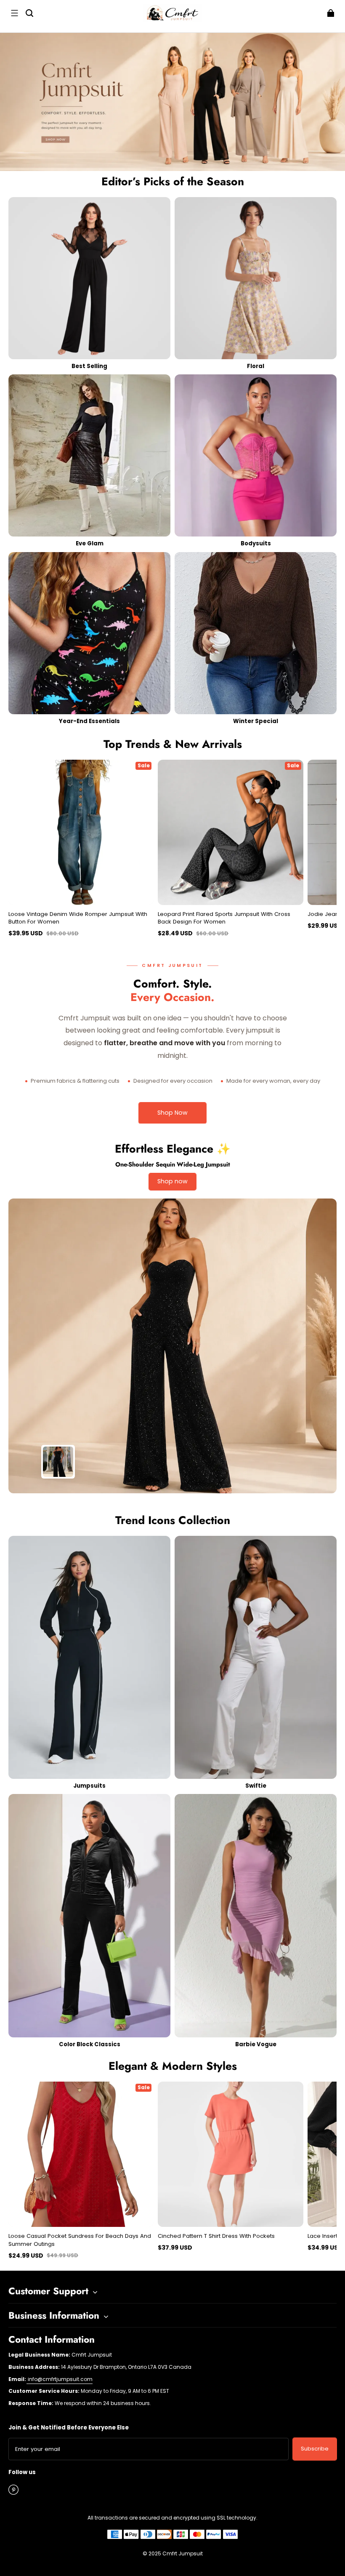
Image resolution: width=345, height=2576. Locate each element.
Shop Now (172, 1113)
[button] (14, 13)
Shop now (172, 1181)
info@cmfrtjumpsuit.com (60, 2379)
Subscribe (315, 2449)
